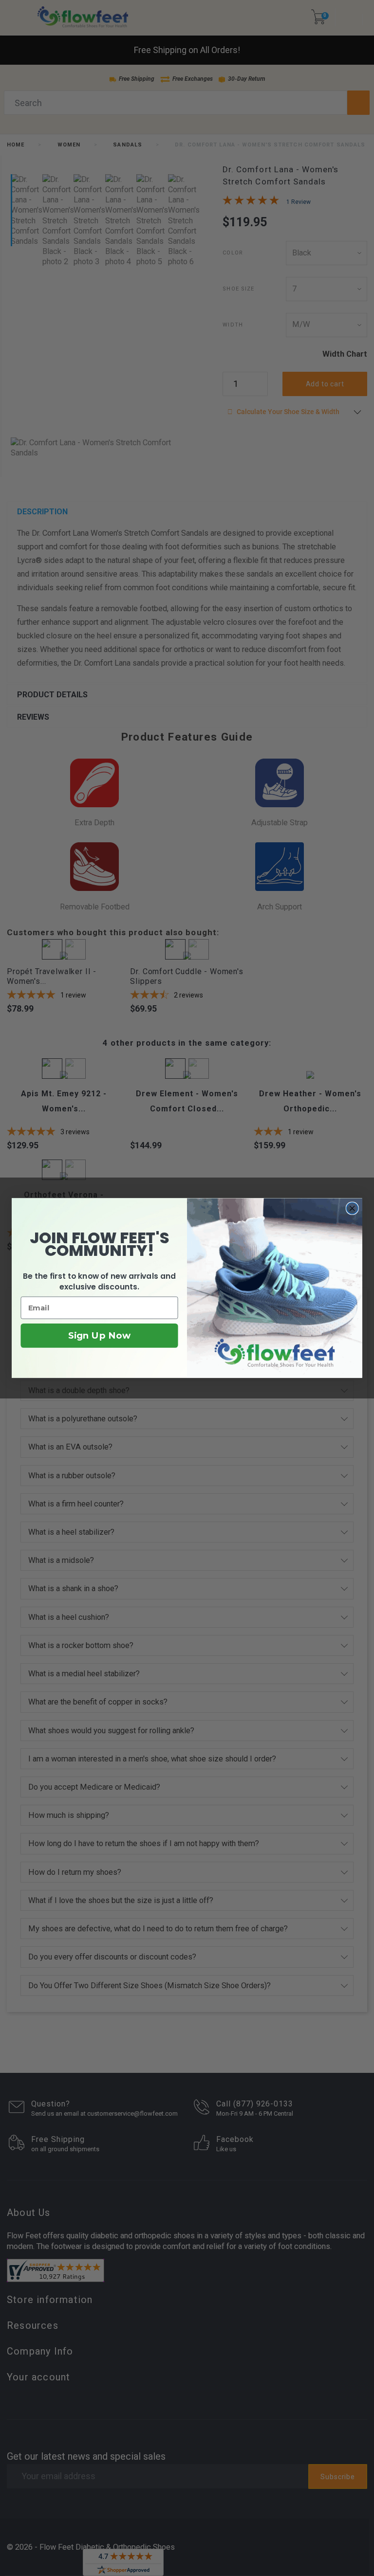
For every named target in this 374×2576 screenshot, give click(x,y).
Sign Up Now (99, 1336)
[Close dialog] (352, 1208)
